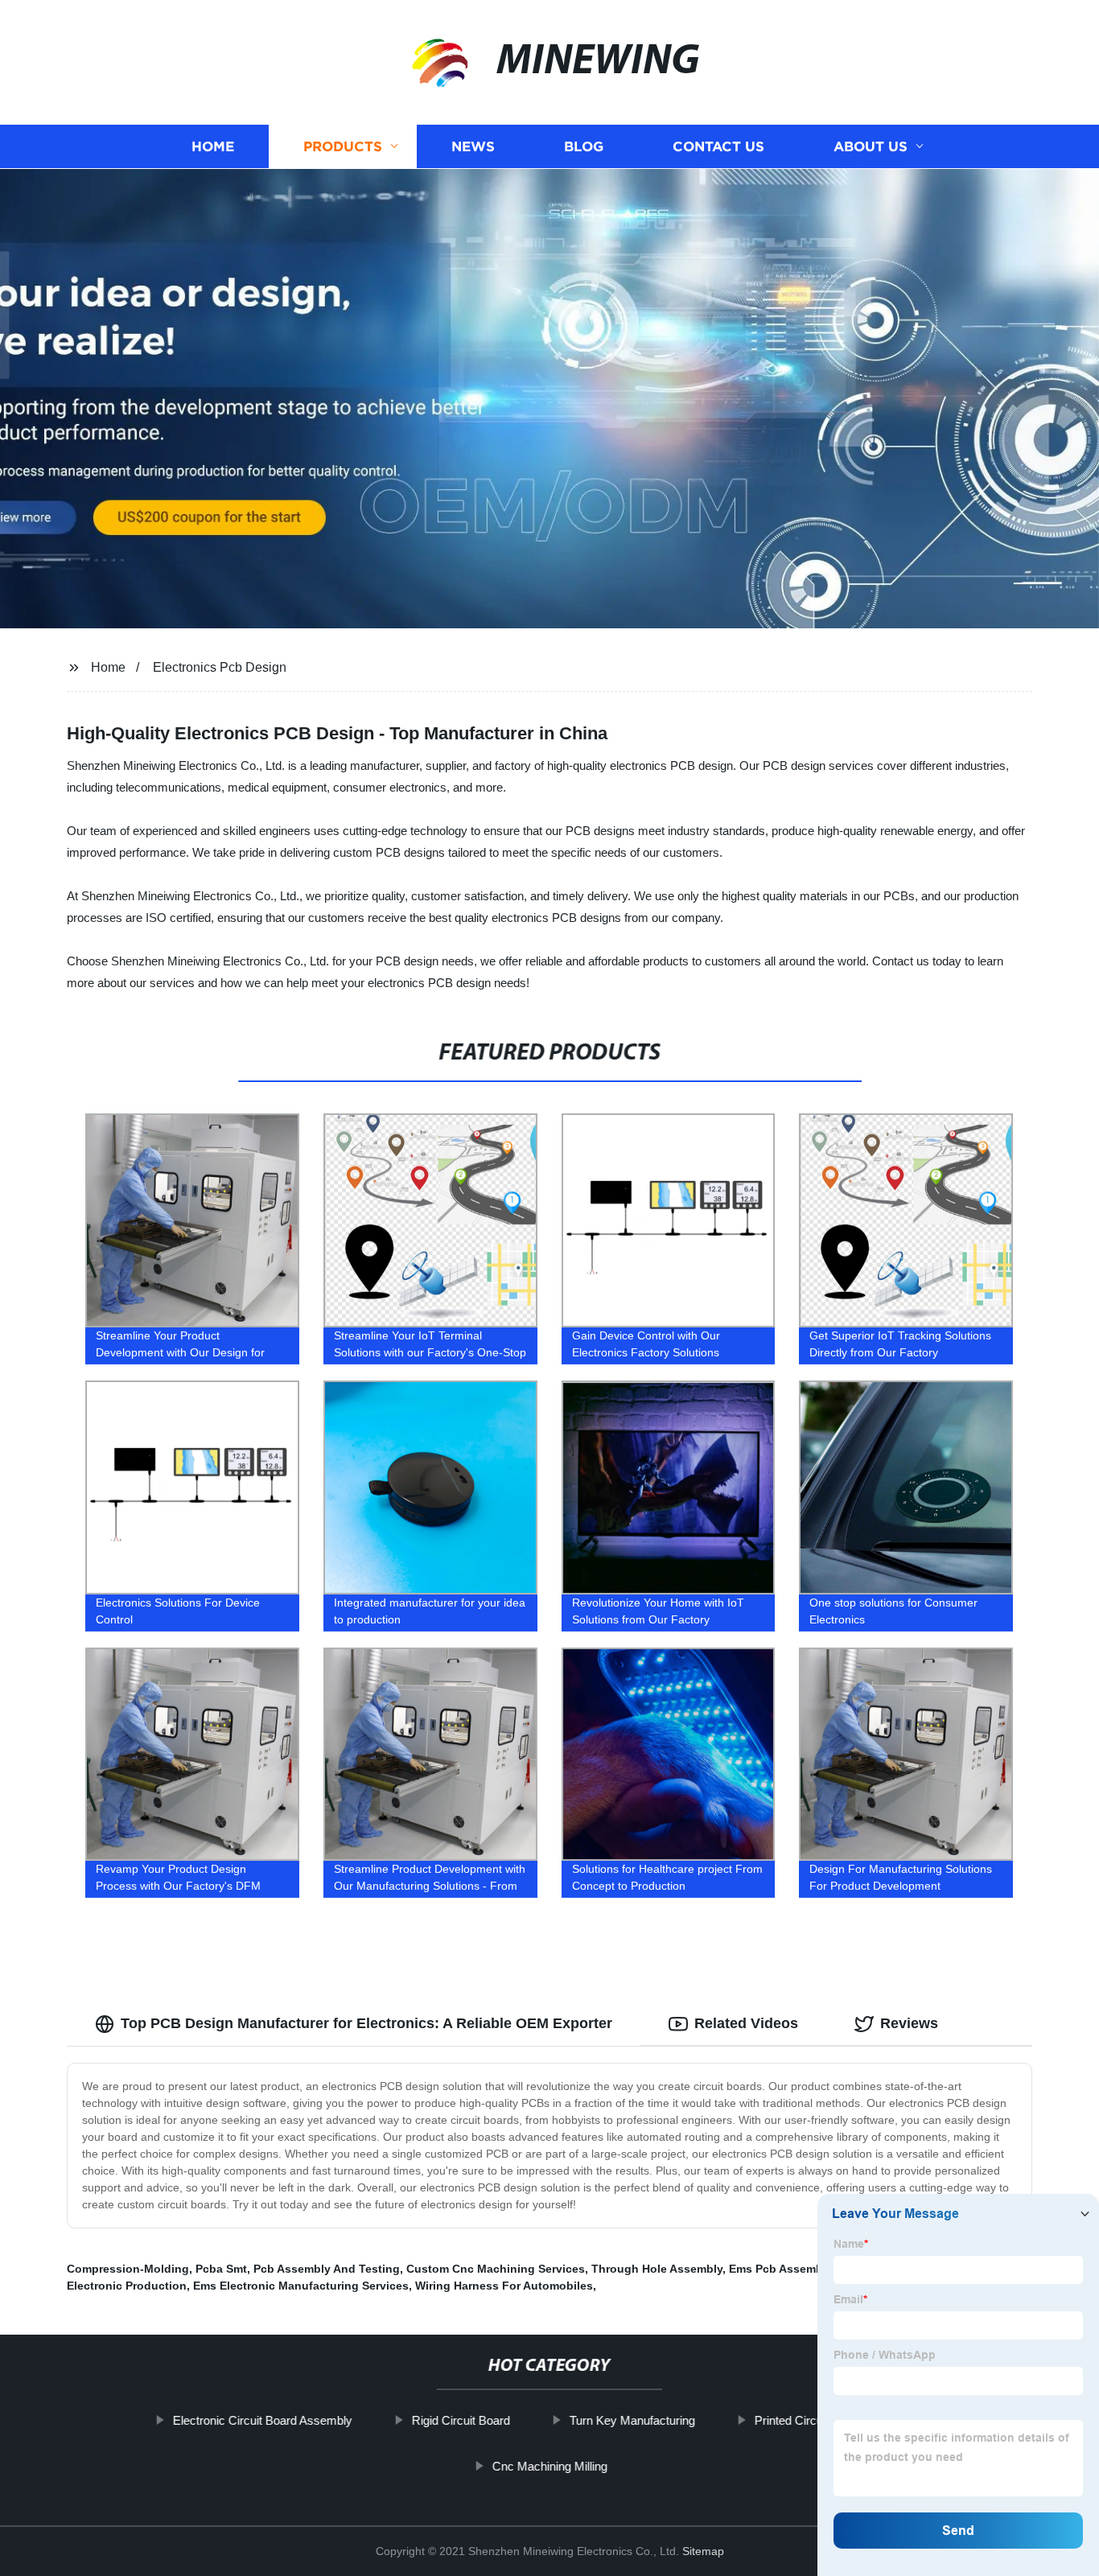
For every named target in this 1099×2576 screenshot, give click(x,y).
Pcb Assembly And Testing (327, 2269)
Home (213, 147)
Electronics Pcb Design (220, 667)
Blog (584, 147)
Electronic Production (127, 2286)
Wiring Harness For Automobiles (504, 2286)
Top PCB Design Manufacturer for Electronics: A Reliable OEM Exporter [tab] (366, 2023)
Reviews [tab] (909, 2023)
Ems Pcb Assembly (780, 2269)
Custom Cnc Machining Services (496, 2269)
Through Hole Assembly (657, 2269)
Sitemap (703, 2551)
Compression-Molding (128, 2269)
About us (871, 147)
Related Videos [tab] (746, 2023)
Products (343, 147)
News (473, 147)
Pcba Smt (221, 2269)
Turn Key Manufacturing (632, 2420)
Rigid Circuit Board (461, 2420)
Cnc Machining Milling (549, 2466)
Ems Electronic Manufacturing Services (301, 2286)
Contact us (718, 147)
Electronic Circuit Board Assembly (263, 2420)
